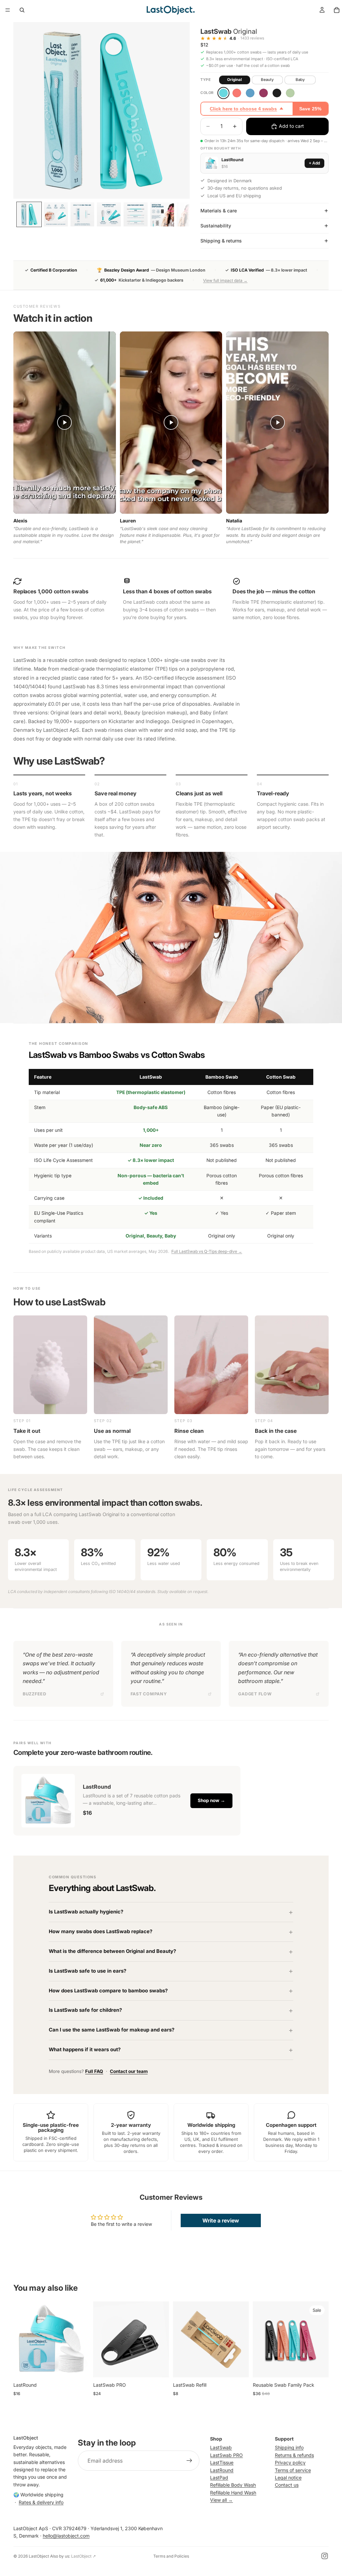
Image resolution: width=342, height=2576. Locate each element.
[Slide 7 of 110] (189, 214)
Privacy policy (290, 2462)
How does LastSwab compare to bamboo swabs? (108, 1991)
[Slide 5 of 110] (136, 214)
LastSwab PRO (226, 2455)
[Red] (264, 93)
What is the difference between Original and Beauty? (112, 1951)
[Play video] (64, 422)
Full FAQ (94, 2071)
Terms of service (293, 2470)
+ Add (314, 163)
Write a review (221, 2220)
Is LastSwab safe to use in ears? (88, 1971)
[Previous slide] (21, 2339)
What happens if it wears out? (85, 2050)
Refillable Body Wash (233, 2485)
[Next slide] (82, 2339)
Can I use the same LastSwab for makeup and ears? (112, 2030)
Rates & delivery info (41, 2502)
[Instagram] (325, 2556)
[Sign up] (189, 2461)
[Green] (290, 93)
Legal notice (288, 2477)
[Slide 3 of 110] (82, 214)
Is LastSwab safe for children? (85, 2010)
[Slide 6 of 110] (162, 214)
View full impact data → (225, 280)
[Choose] (79, 2367)
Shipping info (289, 2447)
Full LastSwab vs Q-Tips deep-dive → (207, 1251)
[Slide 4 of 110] (109, 214)
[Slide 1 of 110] (29, 214)
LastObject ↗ (83, 2556)
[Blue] (250, 93)
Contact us (287, 2485)
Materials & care (219, 211)
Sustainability (216, 226)
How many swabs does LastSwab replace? (101, 1931)
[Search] (22, 10)
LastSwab (221, 2447)
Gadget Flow (255, 1694)
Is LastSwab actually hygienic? (86, 1912)
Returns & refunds (294, 2455)
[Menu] (8, 10)
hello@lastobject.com (66, 2536)
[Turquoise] (223, 93)
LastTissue (222, 2462)
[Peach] (237, 93)
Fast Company (149, 1694)
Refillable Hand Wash (233, 2492)
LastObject (39, 2556)
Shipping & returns (221, 241)
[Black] (277, 93)
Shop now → (211, 1800)
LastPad (219, 2477)
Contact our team (129, 2071)
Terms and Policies (171, 2556)
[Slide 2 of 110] (56, 214)
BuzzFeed (35, 1694)
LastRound (222, 2470)
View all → (221, 2500)
